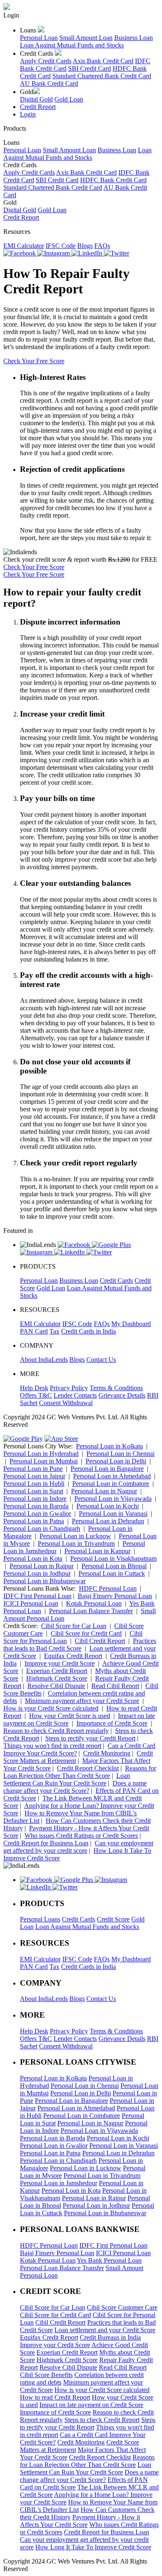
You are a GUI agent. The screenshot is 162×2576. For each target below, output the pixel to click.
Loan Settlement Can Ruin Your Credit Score (67, 1779)
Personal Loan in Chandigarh (42, 1528)
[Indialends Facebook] (20, 253)
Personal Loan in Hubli (34, 1484)
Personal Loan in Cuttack (112, 1573)
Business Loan (134, 38)
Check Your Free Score (34, 361)
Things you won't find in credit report (52, 1746)
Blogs (85, 246)
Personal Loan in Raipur (42, 1566)
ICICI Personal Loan (31, 1603)
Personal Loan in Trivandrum (76, 1543)
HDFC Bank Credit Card (113, 180)
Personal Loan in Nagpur (104, 1491)
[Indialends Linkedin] (88, 253)
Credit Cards (116, 1281)
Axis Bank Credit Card (103, 61)
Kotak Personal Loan (94, 1603)
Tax (54, 1331)
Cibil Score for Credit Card (86, 1633)
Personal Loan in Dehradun (108, 1521)
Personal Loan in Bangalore (107, 1469)
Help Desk (34, 1388)
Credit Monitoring (107, 1753)
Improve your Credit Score (60, 1663)
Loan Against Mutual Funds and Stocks (72, 45)
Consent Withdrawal (66, 1403)
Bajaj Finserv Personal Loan (115, 1596)
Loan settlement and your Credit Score (105, 2330)
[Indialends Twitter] (117, 253)
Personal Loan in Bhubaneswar (44, 1581)
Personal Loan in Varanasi (113, 1514)
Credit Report (38, 107)
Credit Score (113, 1919)
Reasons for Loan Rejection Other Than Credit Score (80, 1772)
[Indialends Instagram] (54, 253)
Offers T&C (36, 1395)
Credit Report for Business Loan (46, 1843)
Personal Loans (40, 1919)
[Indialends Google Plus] (111, 1245)
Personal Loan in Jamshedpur (59, 2183)
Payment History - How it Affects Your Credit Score (80, 2521)
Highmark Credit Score (57, 1678)
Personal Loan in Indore (35, 1499)
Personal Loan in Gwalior (37, 1514)
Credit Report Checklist (88, 1768)
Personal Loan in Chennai (120, 1454)
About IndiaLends (44, 1360)
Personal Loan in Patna (34, 1521)
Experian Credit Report (57, 1671)
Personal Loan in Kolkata (109, 1446)
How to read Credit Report (55, 2397)
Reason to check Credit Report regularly (56, 1731)
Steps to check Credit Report (102, 2420)
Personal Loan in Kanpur (97, 1551)
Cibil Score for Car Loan (74, 1626)
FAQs (102, 246)
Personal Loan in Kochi (108, 1506)
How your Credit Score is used (70, 1716)
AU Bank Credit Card (49, 83)
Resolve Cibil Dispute (56, 1686)
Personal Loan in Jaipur (34, 1476)
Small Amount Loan (86, 38)
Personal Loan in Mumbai (44, 1461)
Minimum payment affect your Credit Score (82, 1701)
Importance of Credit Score (112, 1723)
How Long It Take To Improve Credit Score (93, 2547)
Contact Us (101, 1360)
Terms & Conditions (116, 1388)
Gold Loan (69, 99)
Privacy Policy (69, 1388)
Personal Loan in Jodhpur (37, 1573)
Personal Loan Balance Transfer (91, 1611)
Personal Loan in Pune (33, 1469)
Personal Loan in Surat (33, 1491)
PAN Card (34, 1331)
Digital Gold (36, 99)
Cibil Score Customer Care (122, 2307)
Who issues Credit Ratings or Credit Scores (81, 1836)
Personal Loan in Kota (33, 1558)
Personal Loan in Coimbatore (111, 1484)
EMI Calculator (24, 246)
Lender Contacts (75, 1395)
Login (28, 114)
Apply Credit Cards (46, 61)
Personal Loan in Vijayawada (113, 1499)
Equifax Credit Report (73, 1656)
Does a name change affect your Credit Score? (75, 1787)
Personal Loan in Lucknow (75, 1536)
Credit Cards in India (88, 1331)
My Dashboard (131, 1324)
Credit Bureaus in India (110, 2337)
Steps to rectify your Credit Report (90, 1738)
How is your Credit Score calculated (51, 1708)
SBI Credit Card (90, 68)
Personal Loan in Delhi (116, 1461)
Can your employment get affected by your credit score (78, 1847)
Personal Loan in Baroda (36, 1506)
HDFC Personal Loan (108, 1588)
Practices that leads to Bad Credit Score (80, 1645)
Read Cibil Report (115, 1686)
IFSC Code (61, 246)
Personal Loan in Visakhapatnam (113, 1558)
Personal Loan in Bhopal (114, 1566)
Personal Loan (39, 38)
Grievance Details (122, 1395)
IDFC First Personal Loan (37, 1596)
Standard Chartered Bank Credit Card (102, 76)
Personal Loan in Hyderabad (41, 1454)
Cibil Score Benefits (46, 2375)
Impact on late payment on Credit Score (91, 2405)
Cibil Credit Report (100, 1641)
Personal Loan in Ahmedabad (112, 1476)
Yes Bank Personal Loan (109, 2260)
